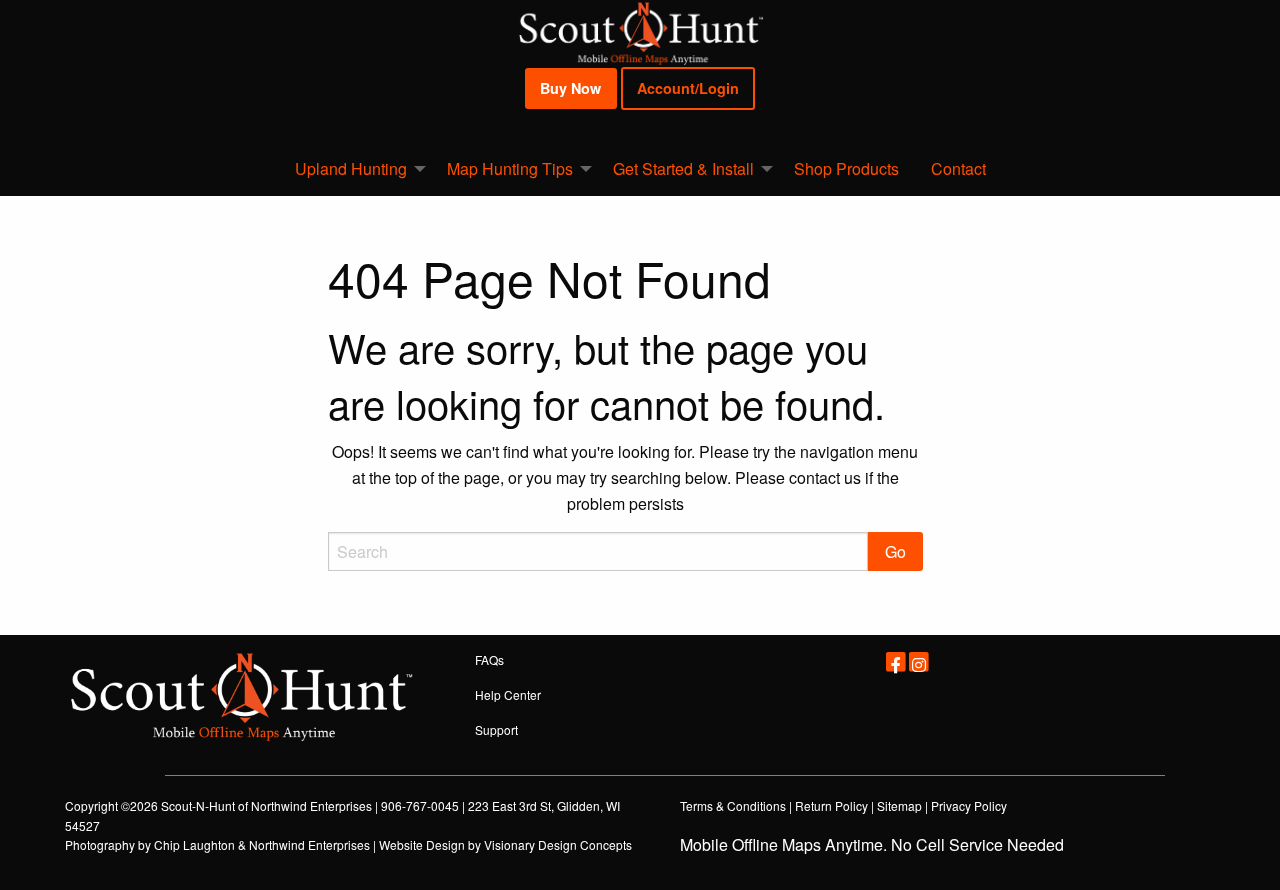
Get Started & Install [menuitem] (683, 168)
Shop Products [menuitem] (846, 168)
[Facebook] (896, 660)
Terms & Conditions (733, 805)
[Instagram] (918, 660)
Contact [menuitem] (958, 168)
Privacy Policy (969, 805)
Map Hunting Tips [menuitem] (510, 168)
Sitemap (899, 805)
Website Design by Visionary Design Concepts (505, 844)
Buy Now (570, 88)
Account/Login (688, 88)
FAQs (489, 659)
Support (496, 729)
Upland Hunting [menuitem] (351, 168)
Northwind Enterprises (311, 805)
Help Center (508, 694)
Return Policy (831, 805)
